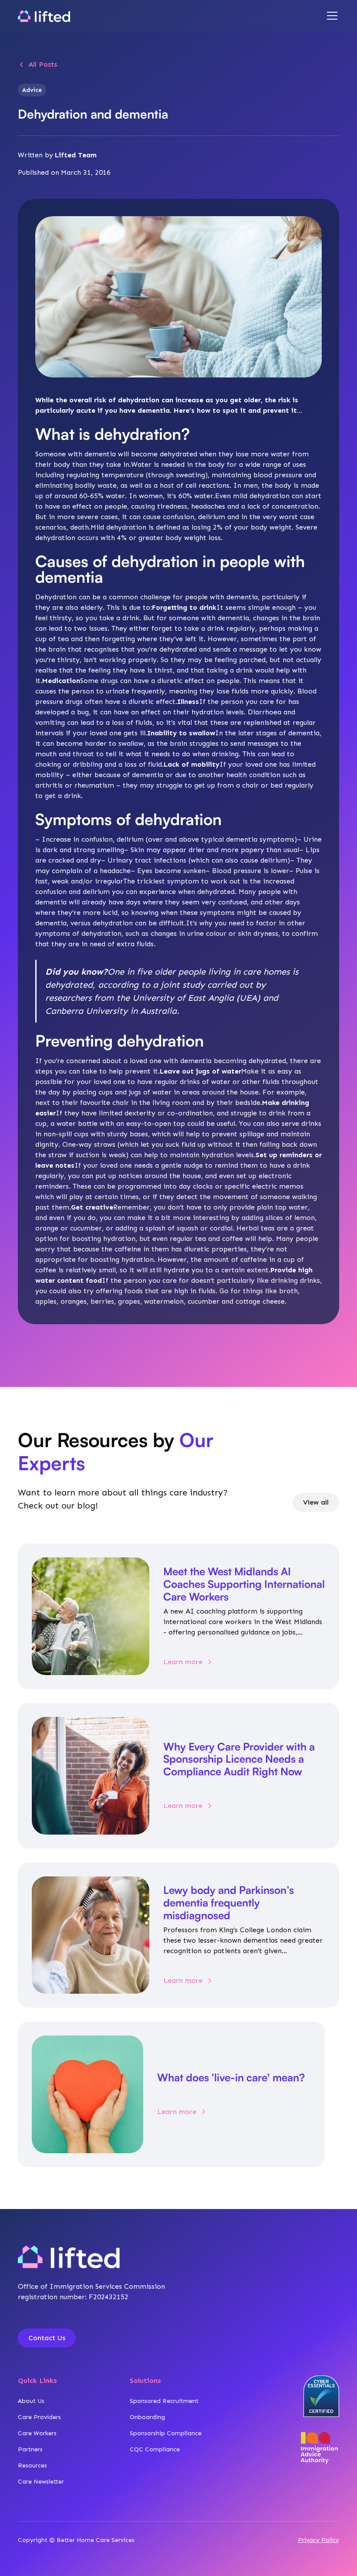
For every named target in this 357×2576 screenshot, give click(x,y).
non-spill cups (66, 1134)
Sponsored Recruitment (164, 2401)
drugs (109, 681)
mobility (49, 775)
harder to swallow (114, 743)
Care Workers (37, 2433)
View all (316, 1502)
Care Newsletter (41, 2482)
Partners (30, 2449)
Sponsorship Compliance (166, 2433)
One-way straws (90, 1144)
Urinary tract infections (147, 860)
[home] (44, 16)
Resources (32, 2466)
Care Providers (39, 2417)
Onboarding (147, 2417)
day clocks (196, 1186)
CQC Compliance (155, 2449)
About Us (31, 2401)
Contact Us (47, 2338)
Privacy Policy (318, 2540)
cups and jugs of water (135, 1092)
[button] (330, 16)
